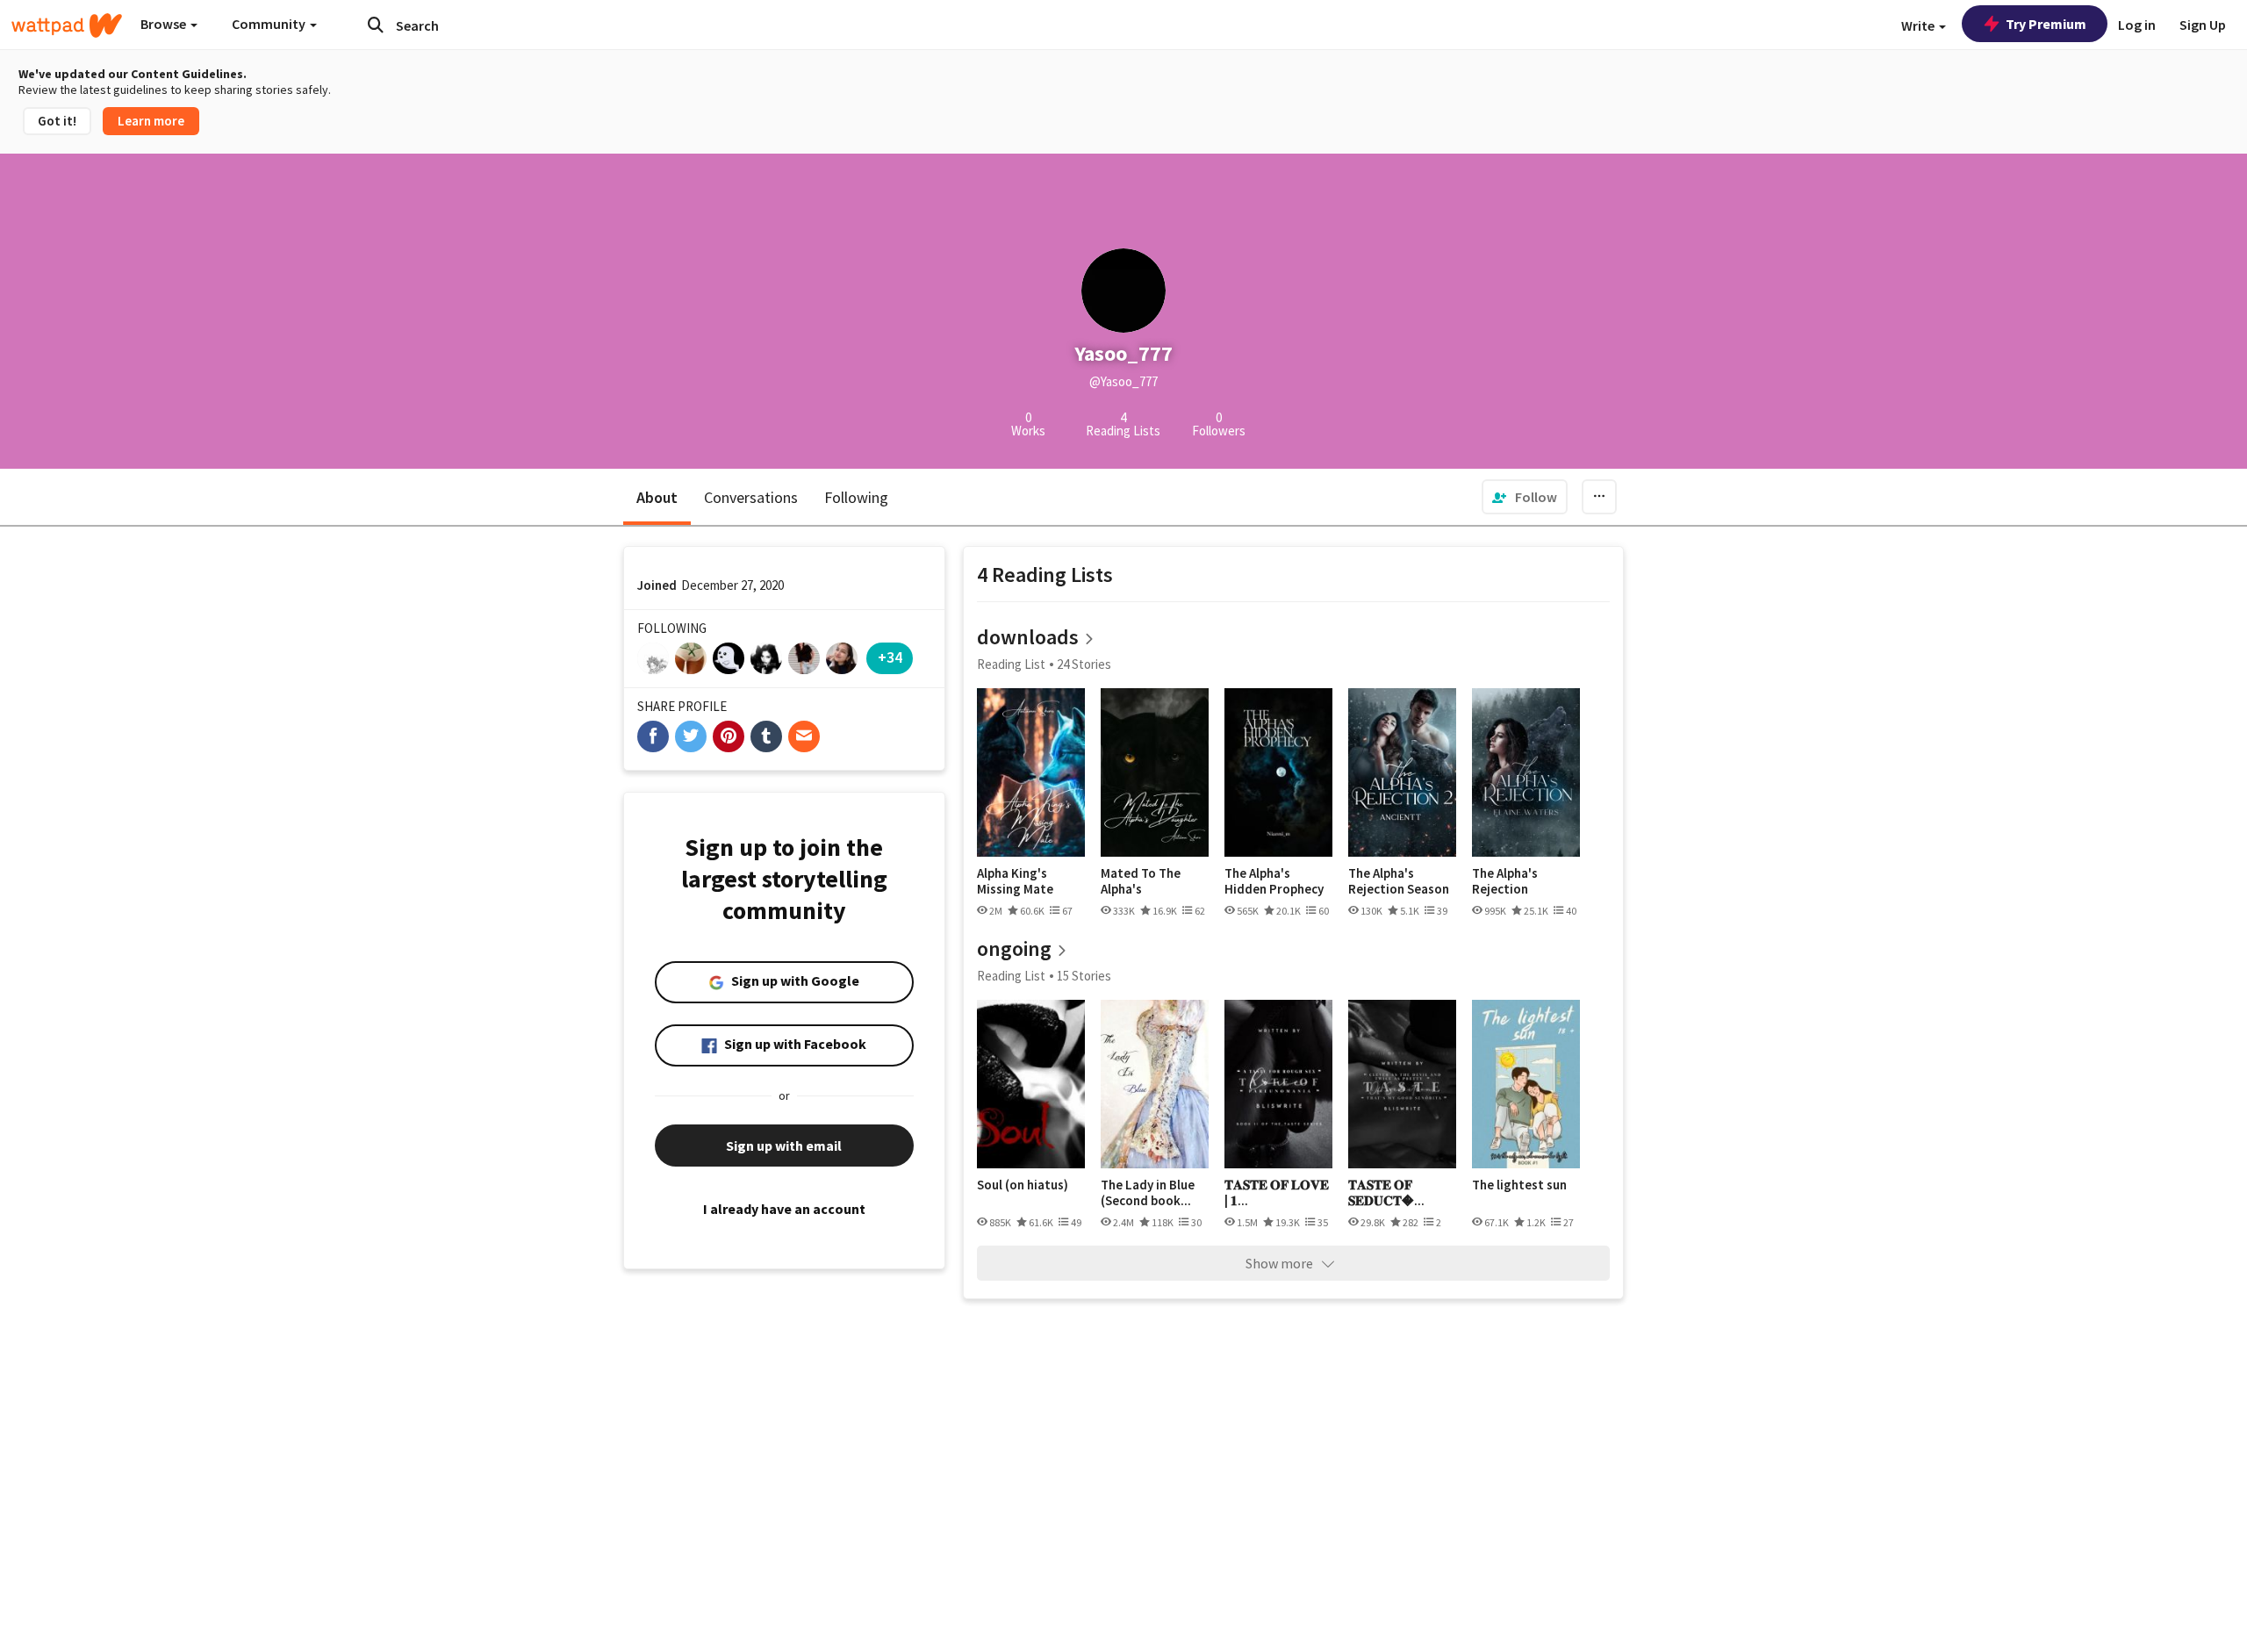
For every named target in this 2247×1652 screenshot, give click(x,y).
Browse (165, 24)
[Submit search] (376, 25)
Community (270, 24)
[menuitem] (1525, 497)
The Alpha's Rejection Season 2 (1399, 881)
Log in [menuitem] (2137, 25)
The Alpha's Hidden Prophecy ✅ (1274, 881)
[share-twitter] (691, 736)
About (657, 497)
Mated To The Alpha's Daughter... (1141, 881)
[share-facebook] (653, 736)
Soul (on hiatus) (1023, 1185)
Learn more (151, 121)
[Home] (67, 25)
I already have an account (784, 1209)
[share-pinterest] (729, 736)
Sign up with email (784, 1146)
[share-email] (804, 736)
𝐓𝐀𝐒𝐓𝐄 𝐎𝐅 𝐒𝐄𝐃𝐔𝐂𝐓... (1386, 1192)
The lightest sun (1519, 1185)
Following (856, 497)
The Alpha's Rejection (1505, 881)
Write (1919, 25)
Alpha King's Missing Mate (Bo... (1015, 881)
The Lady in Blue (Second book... (1148, 1192)
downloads (1028, 637)
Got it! (57, 121)
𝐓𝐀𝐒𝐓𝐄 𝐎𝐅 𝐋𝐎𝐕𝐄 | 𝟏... (1277, 1192)
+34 (890, 657)
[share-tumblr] (766, 736)
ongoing (1014, 948)
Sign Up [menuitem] (2203, 25)
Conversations (751, 497)
